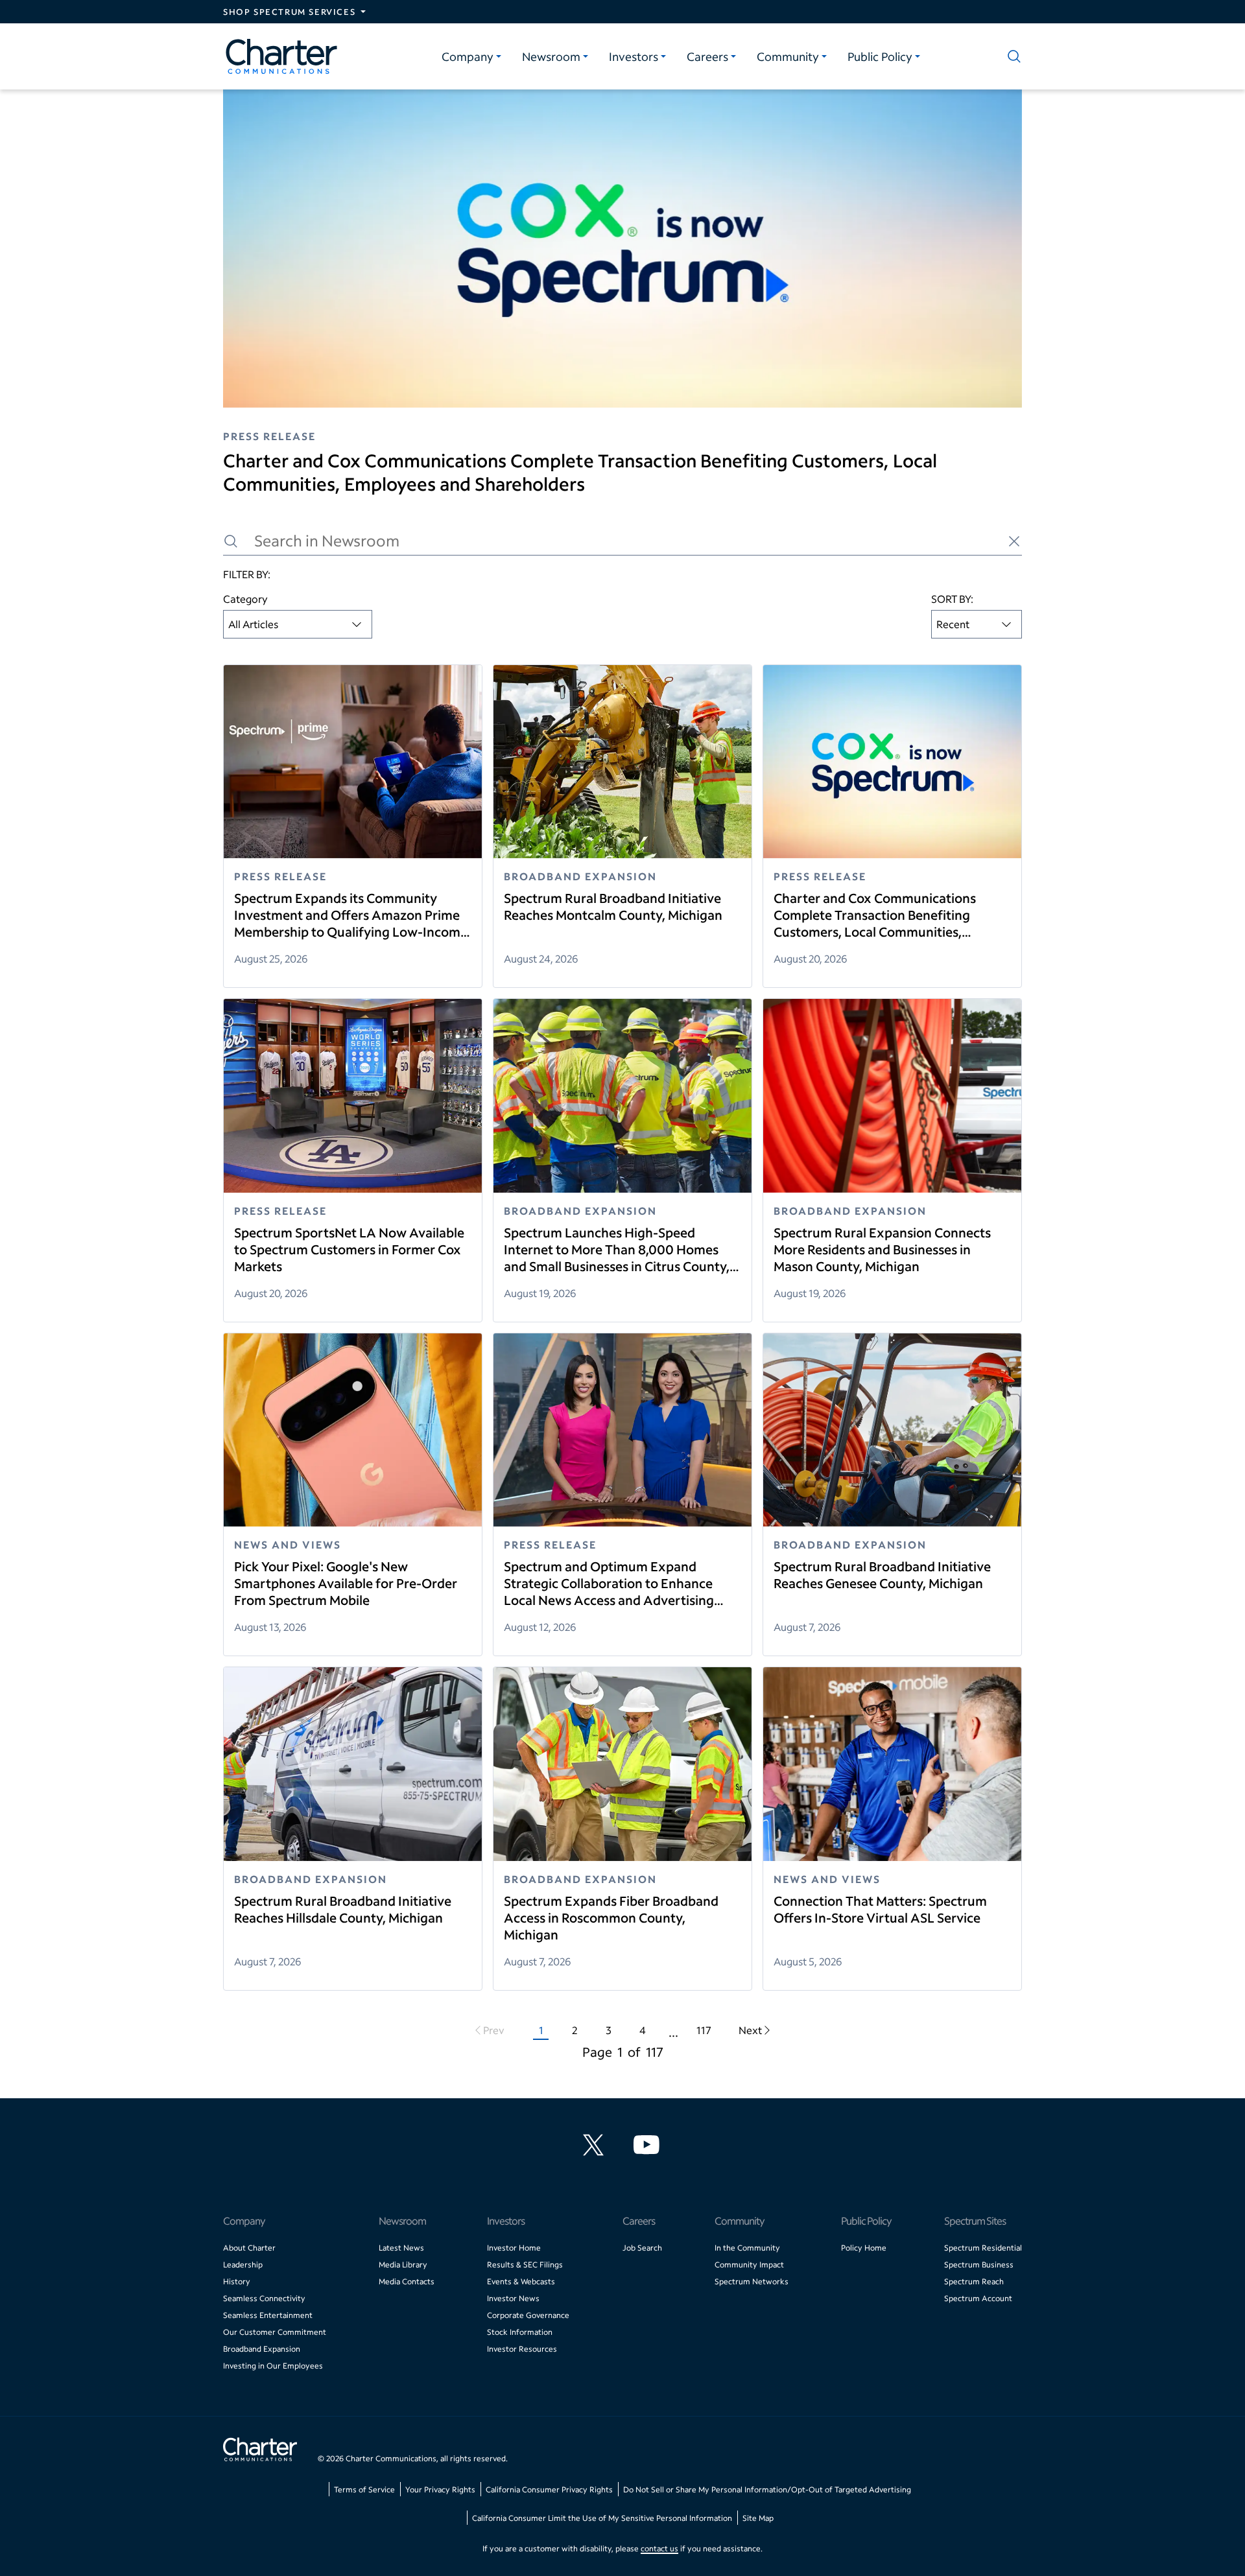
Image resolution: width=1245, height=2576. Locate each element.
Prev (494, 2030)
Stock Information (520, 2332)
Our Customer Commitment (275, 2332)
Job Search (642, 2248)
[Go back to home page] (260, 2451)
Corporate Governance (528, 2315)
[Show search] (1012, 56)
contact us (659, 2548)
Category (245, 599)
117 (704, 2030)
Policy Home (864, 2248)
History (237, 2281)
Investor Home (514, 2248)
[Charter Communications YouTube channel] (649, 2145)
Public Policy (880, 56)
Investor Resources (522, 2349)
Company (468, 56)
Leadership (243, 2265)
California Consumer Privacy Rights (549, 2489)
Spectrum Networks (752, 2281)
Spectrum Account (978, 2298)
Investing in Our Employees (273, 2366)
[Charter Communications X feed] (596, 2145)
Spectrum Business (979, 2265)
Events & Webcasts (521, 2281)
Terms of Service (364, 2489)
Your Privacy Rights (440, 2489)
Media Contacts (407, 2281)
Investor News (513, 2298)
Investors (634, 56)
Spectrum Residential (983, 2248)
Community (788, 56)
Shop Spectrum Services (289, 12)
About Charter (249, 2248)
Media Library (403, 2265)
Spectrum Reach (974, 2281)
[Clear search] (1014, 541)
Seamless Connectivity (264, 2298)
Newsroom (551, 56)
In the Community (747, 2248)
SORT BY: (952, 599)
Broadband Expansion (262, 2349)
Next (750, 2030)
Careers (707, 56)
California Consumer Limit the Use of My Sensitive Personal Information (602, 2518)
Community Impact (749, 2265)
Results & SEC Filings (525, 2265)
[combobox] (298, 624)
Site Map (758, 2518)
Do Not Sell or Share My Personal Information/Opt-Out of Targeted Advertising (767, 2489)
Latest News (401, 2248)
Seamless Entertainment (268, 2315)
